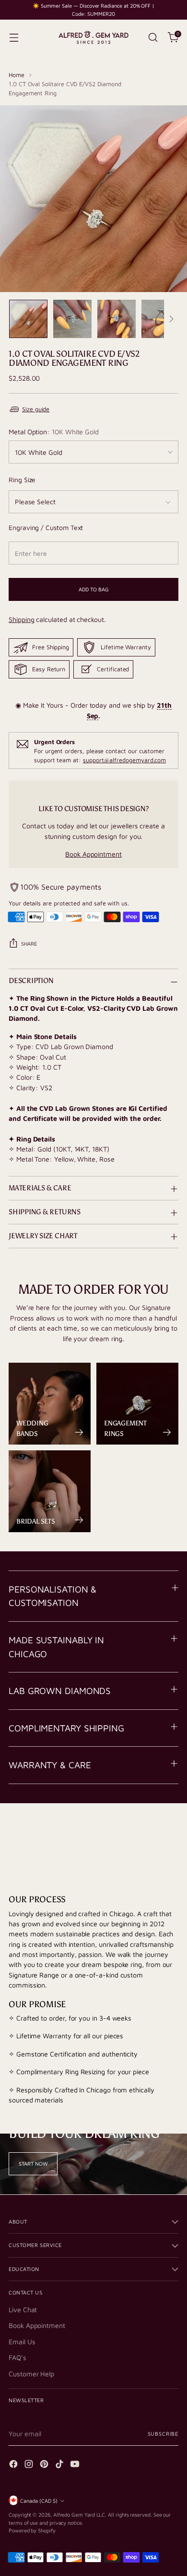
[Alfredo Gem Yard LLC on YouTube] (76, 2465)
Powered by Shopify (32, 2530)
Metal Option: (54, 432)
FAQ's (18, 2357)
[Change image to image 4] (161, 319)
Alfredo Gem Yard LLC (79, 2514)
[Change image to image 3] (117, 319)
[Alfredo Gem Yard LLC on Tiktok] (60, 2465)
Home (17, 75)
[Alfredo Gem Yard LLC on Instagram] (30, 2465)
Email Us (22, 2342)
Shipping (21, 619)
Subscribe (163, 2434)
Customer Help (31, 2374)
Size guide (36, 409)
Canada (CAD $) (39, 2501)
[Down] (171, 319)
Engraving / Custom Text (46, 527)
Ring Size (22, 480)
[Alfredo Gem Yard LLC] (93, 37)
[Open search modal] (153, 38)
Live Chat (23, 2310)
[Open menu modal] (14, 38)
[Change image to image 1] (28, 319)
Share (29, 943)
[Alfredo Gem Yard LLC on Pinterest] (45, 2465)
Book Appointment (93, 854)
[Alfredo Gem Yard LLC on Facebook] (14, 2465)
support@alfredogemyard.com (124, 760)
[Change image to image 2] (72, 319)
